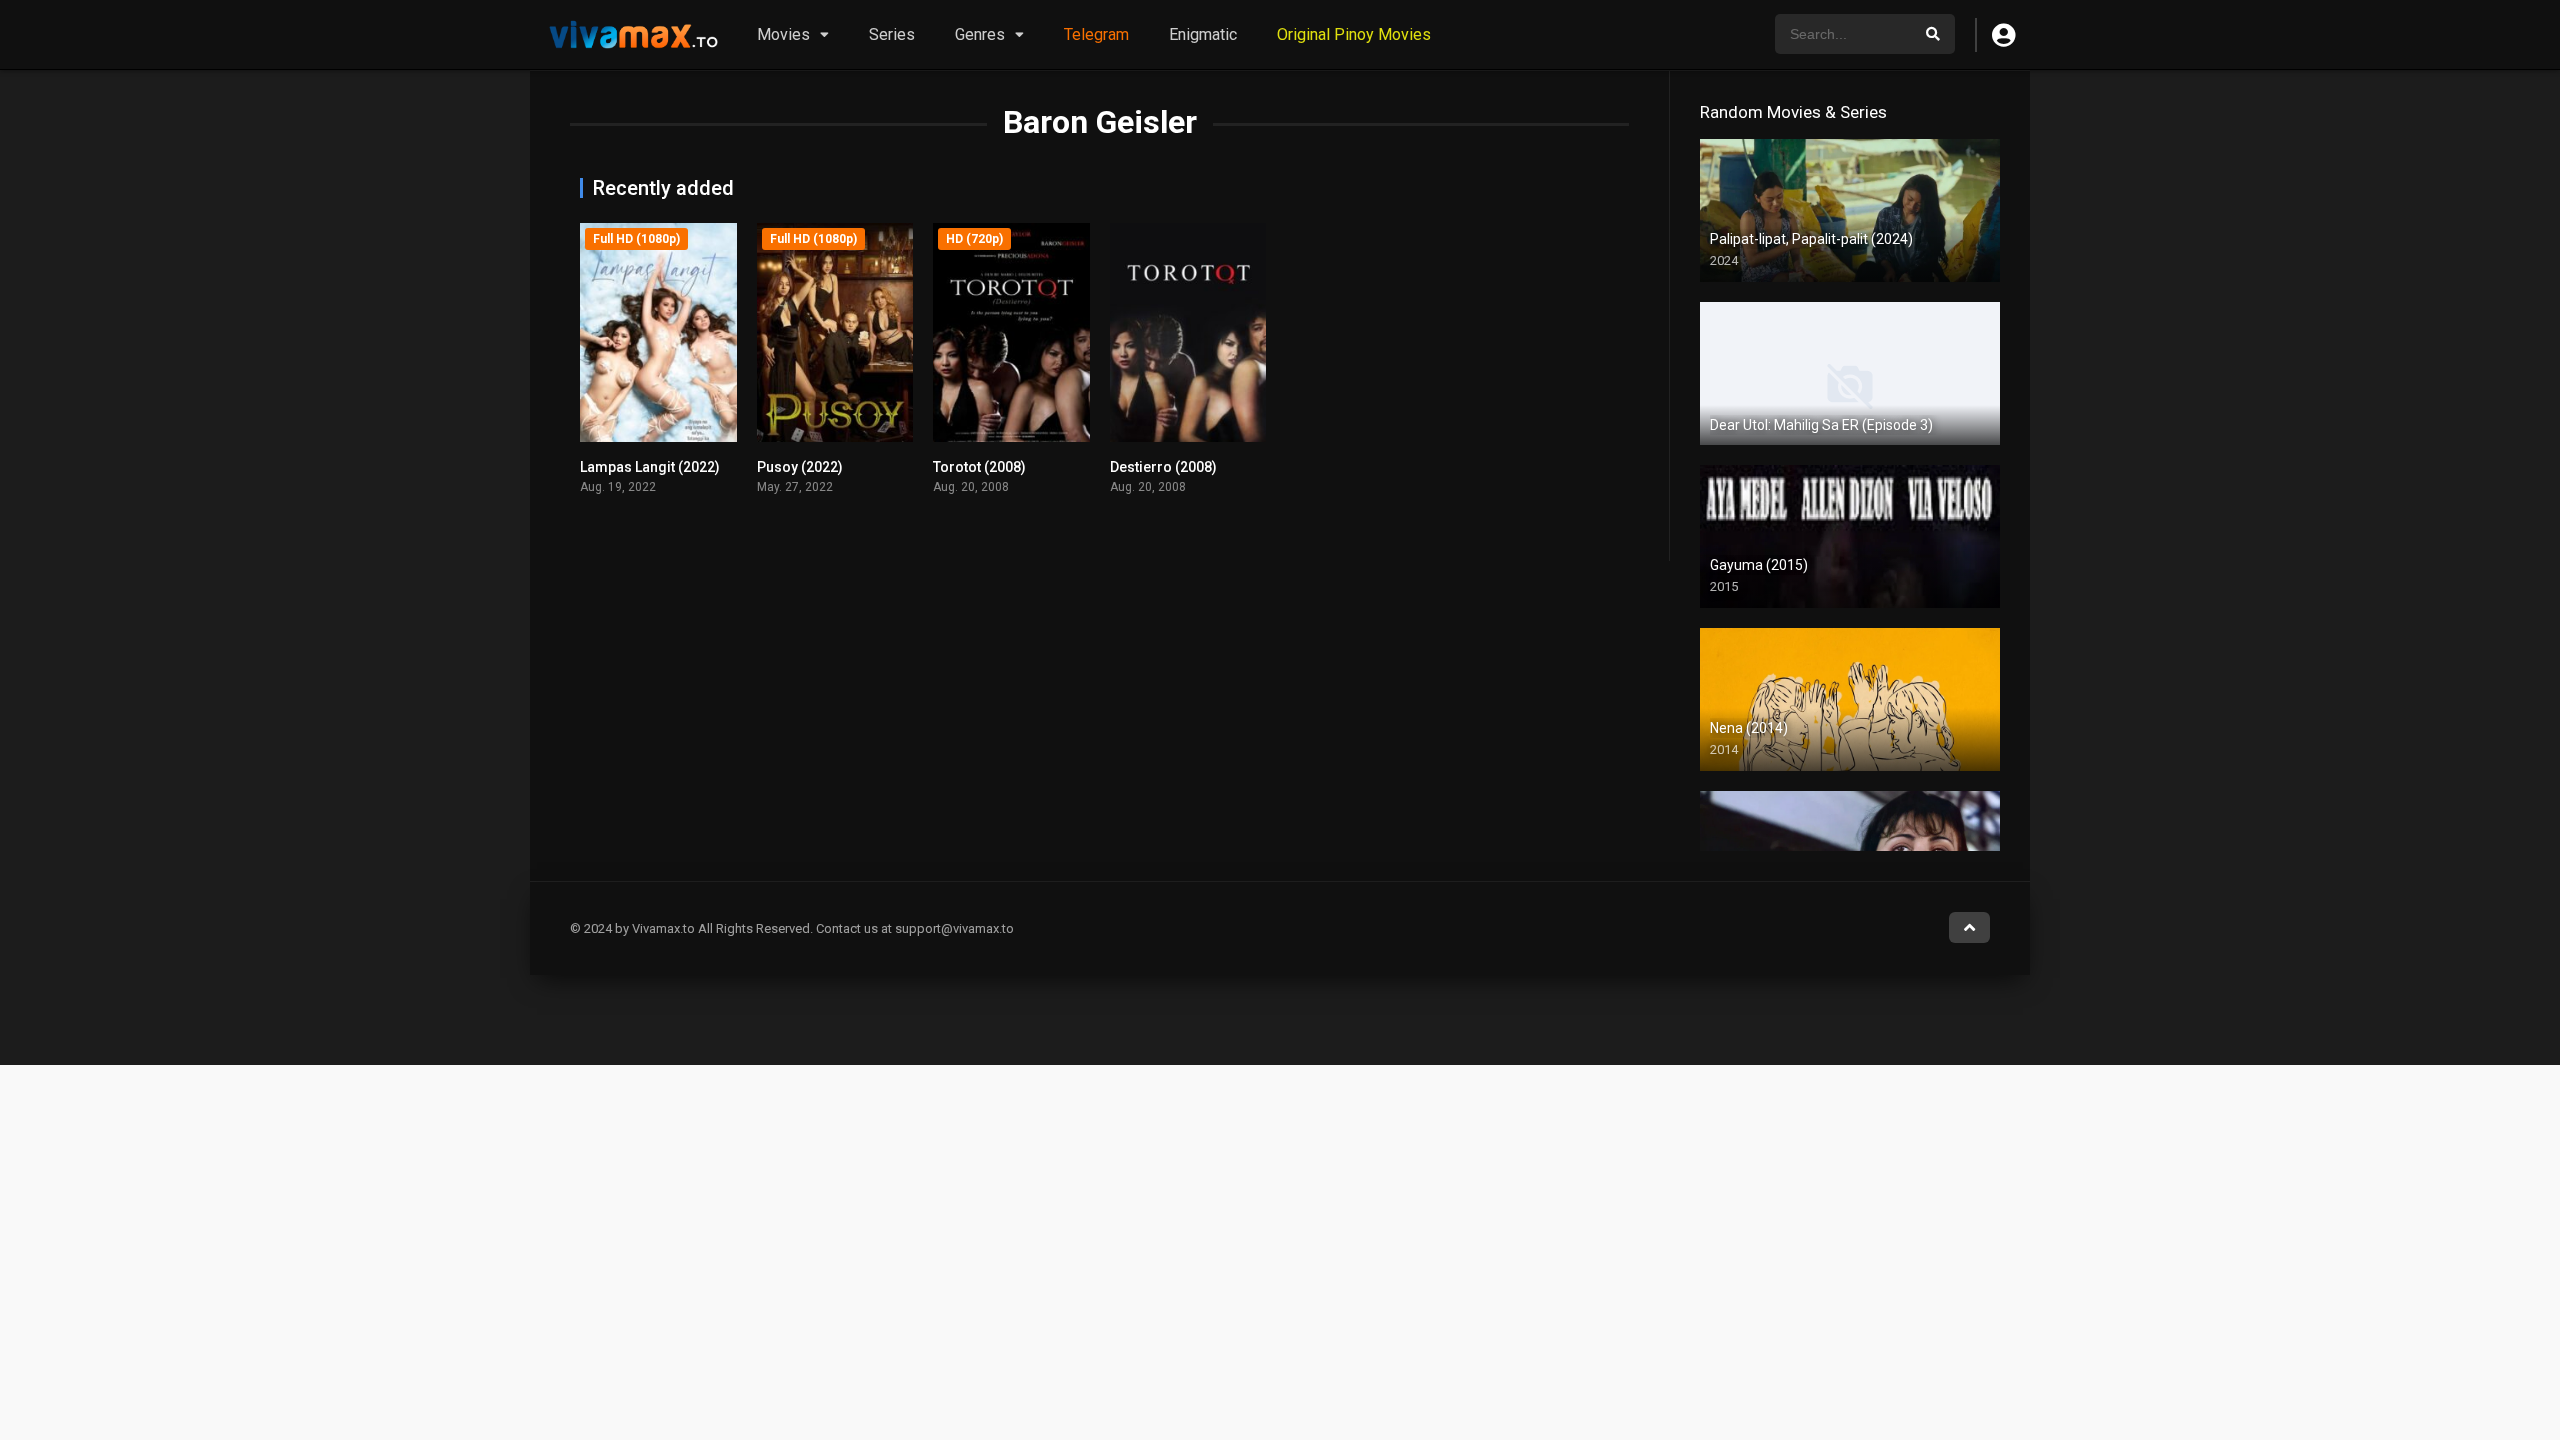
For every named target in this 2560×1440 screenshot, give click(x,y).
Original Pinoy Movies (1354, 34)
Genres (980, 34)
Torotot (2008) (979, 467)
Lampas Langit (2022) (650, 467)
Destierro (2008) (1163, 467)
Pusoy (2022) (800, 467)
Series (892, 34)
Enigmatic (1203, 34)
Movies (783, 34)
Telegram (1096, 34)
